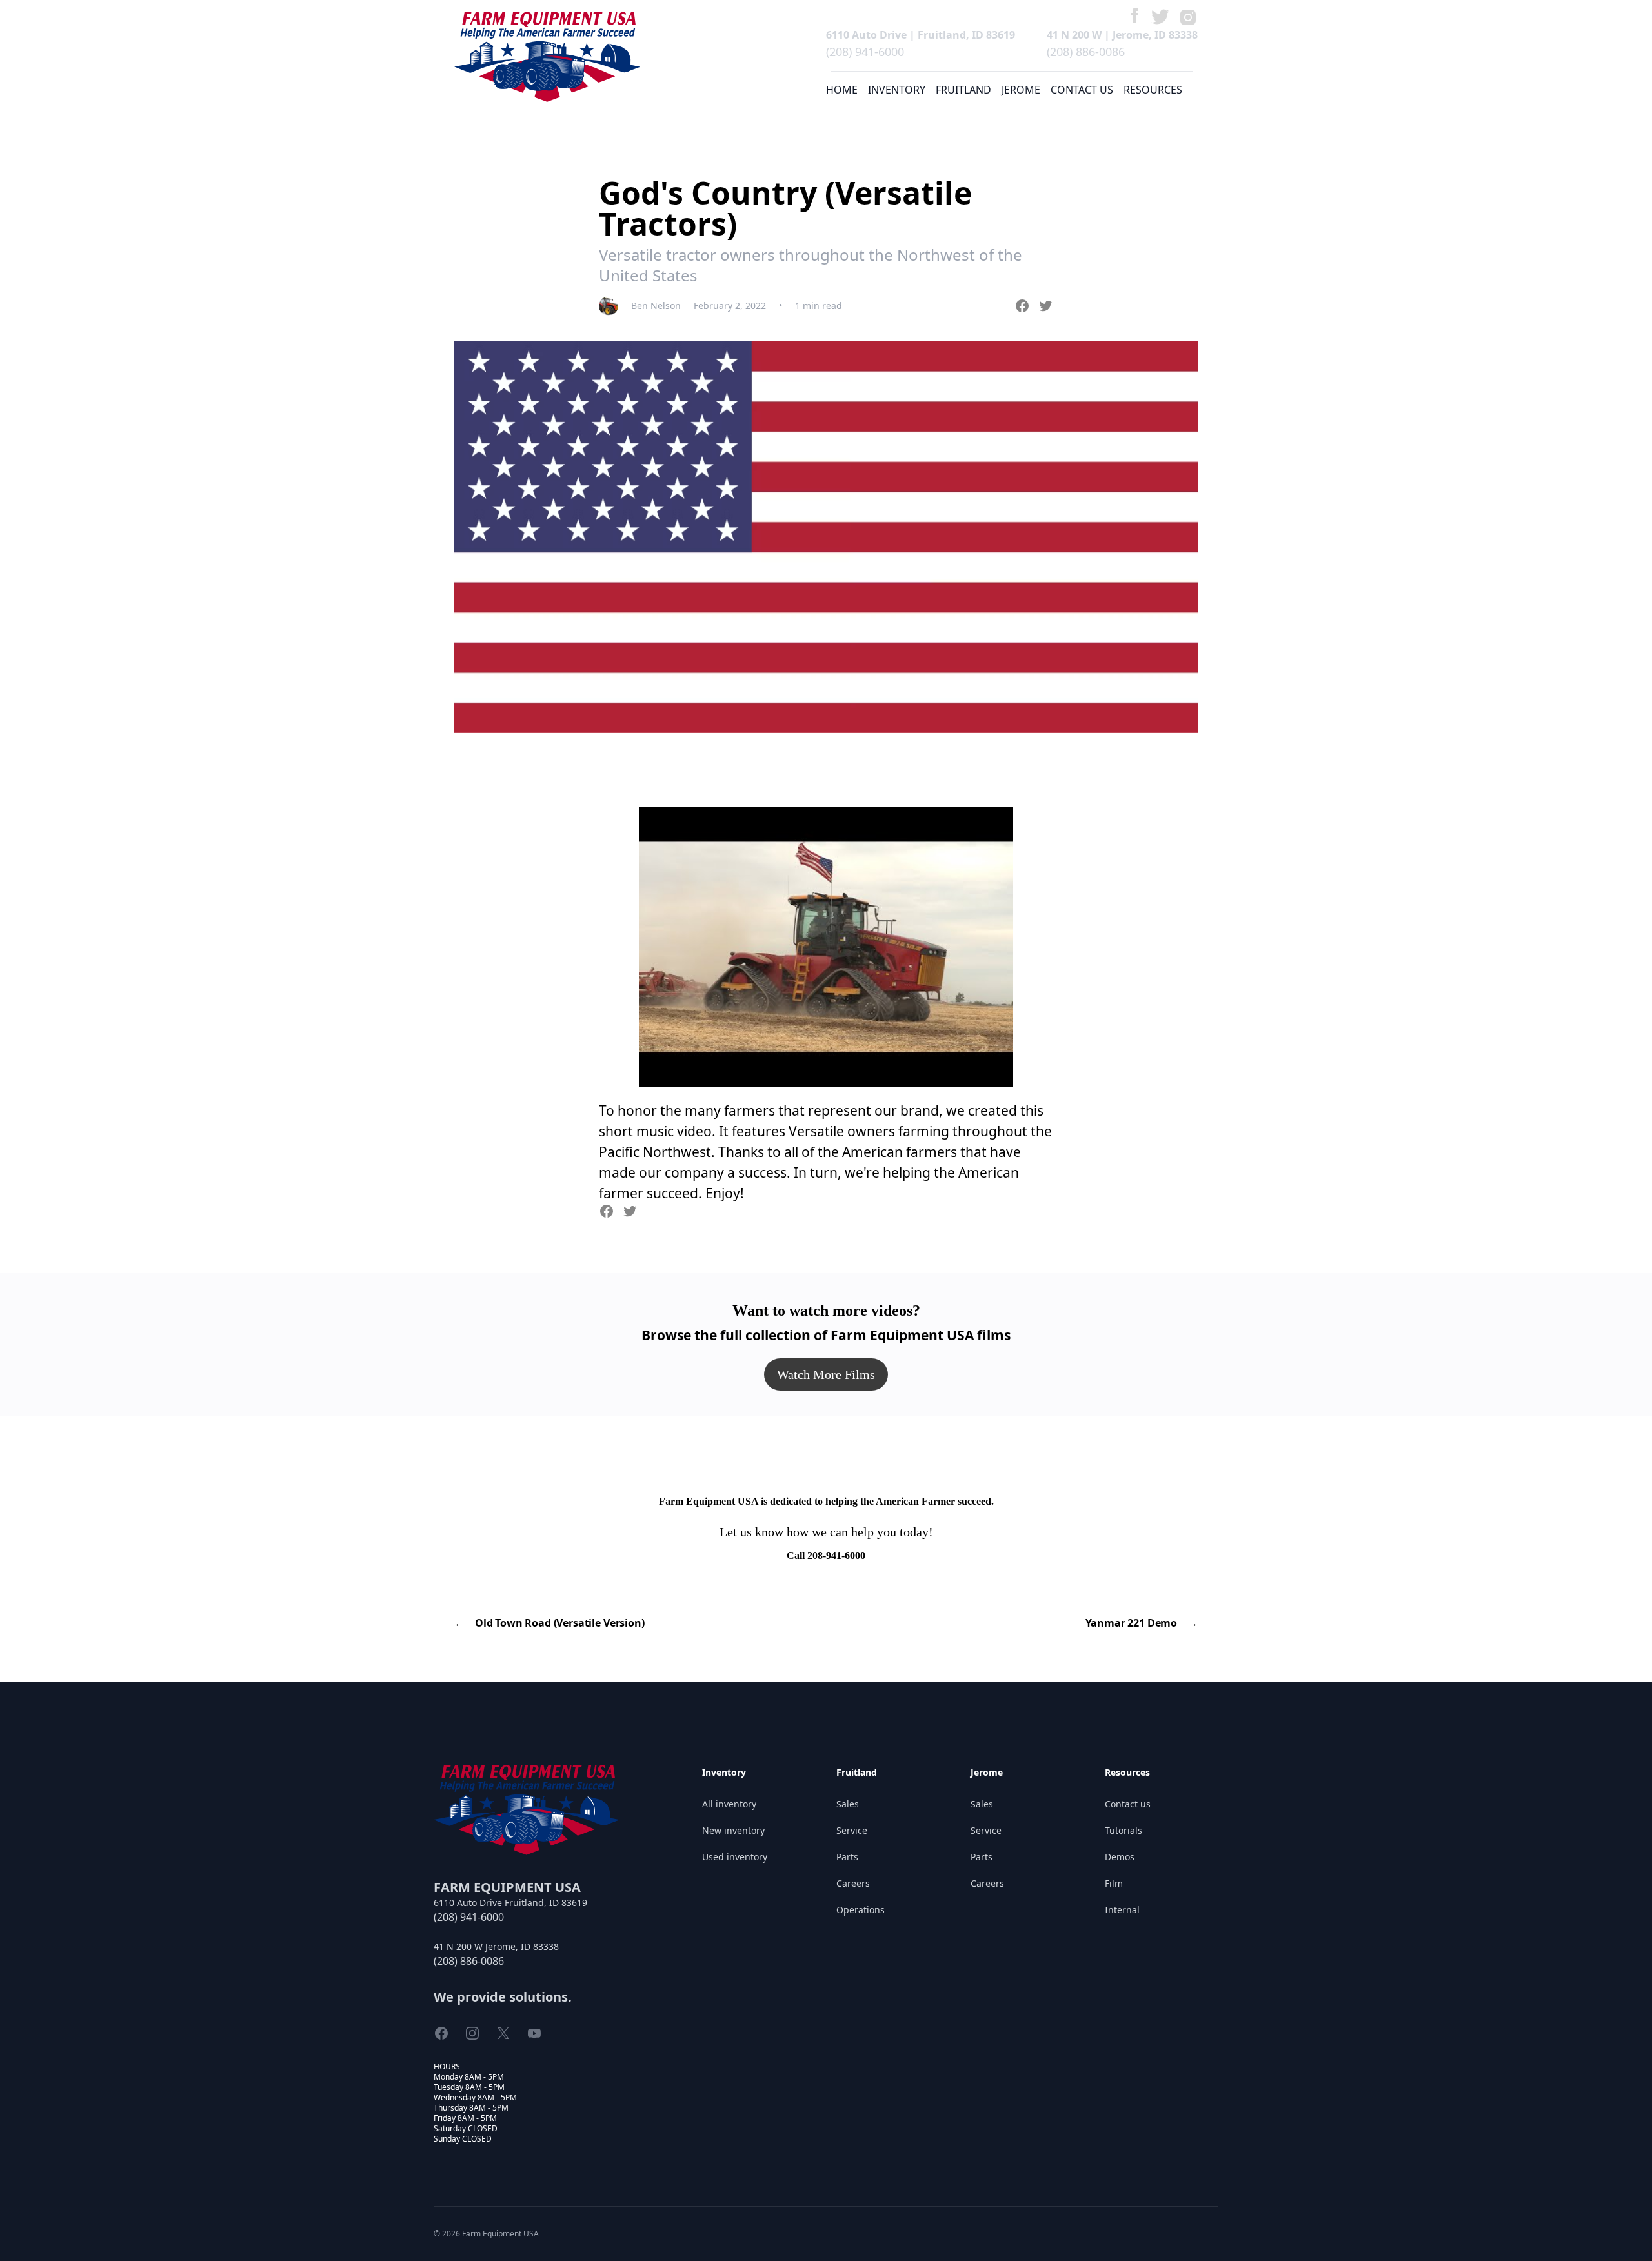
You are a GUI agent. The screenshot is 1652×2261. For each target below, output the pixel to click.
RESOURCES (1153, 90)
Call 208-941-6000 (826, 1555)
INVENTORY (897, 90)
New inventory (733, 1830)
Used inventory (735, 1857)
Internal (1122, 1910)
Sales (848, 1804)
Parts (847, 1857)
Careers (853, 1883)
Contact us (1128, 1804)
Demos (1120, 1857)
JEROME (1021, 90)
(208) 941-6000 (865, 52)
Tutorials (1123, 1830)
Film (1114, 1883)
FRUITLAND (963, 90)
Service (852, 1830)
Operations (861, 1910)
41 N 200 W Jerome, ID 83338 (496, 1946)
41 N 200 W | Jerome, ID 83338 (1122, 35)
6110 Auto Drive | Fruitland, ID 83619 (921, 35)
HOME (842, 90)
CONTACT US (1082, 90)
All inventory (729, 1804)
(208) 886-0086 (1086, 52)
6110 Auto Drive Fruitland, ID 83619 (510, 1903)
